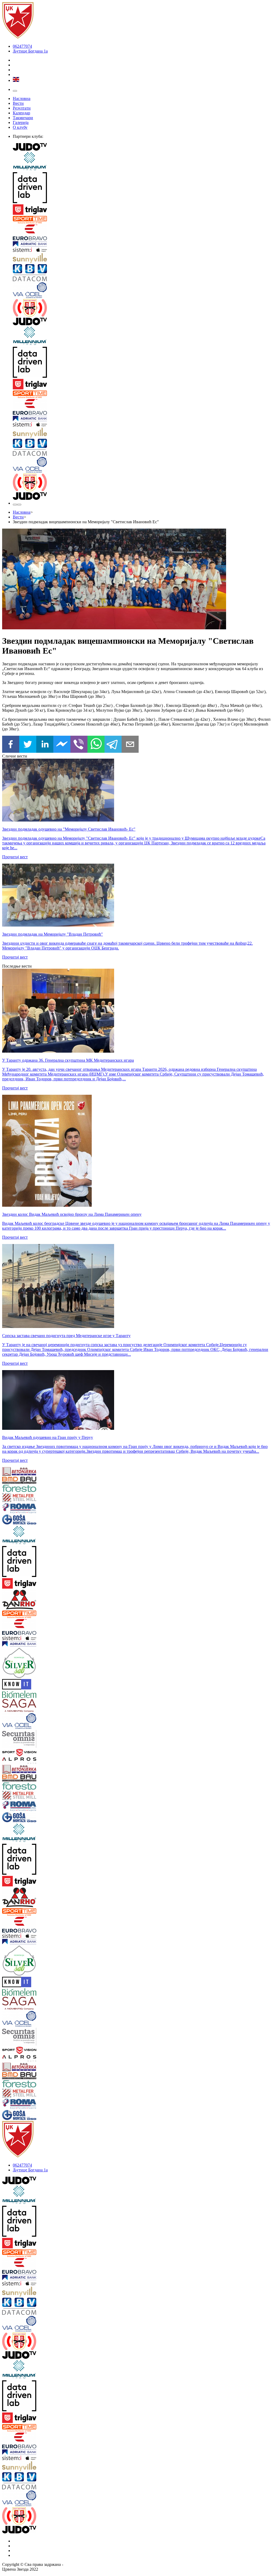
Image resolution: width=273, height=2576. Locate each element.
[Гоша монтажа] (25, 1520)
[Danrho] (25, 1600)
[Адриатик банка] (142, 244)
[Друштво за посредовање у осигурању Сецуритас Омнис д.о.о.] (25, 1739)
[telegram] (113, 745)
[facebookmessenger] (62, 745)
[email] (130, 745)
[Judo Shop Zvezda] (15, 505)
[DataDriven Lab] (142, 188)
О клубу (20, 127)
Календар (21, 113)
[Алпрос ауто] (25, 1761)
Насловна (22, 98)
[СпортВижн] (25, 1753)
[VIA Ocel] (142, 291)
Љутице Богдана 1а (30, 51)
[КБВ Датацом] (142, 273)
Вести (18, 103)
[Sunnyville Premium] (142, 259)
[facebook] (11, 745)
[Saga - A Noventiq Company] (25, 1706)
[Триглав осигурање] (142, 210)
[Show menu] (15, 91)
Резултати (22, 108)
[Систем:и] (142, 250)
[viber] (79, 745)
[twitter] (28, 745)
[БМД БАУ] (25, 1481)
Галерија (21, 122)
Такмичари (23, 118)
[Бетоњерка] (25, 1472)
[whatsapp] (96, 745)
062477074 (22, 46)
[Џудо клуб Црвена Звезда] (18, 37)
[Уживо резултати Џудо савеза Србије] (142, 308)
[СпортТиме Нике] (142, 220)
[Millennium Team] (142, 162)
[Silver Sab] (25, 1663)
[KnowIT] (25, 1685)
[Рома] (25, 1509)
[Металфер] (25, 1498)
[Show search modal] (19, 505)
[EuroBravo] (142, 233)
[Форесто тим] (25, 1489)
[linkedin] (45, 745)
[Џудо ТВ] (142, 147)
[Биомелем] (25, 1695)
